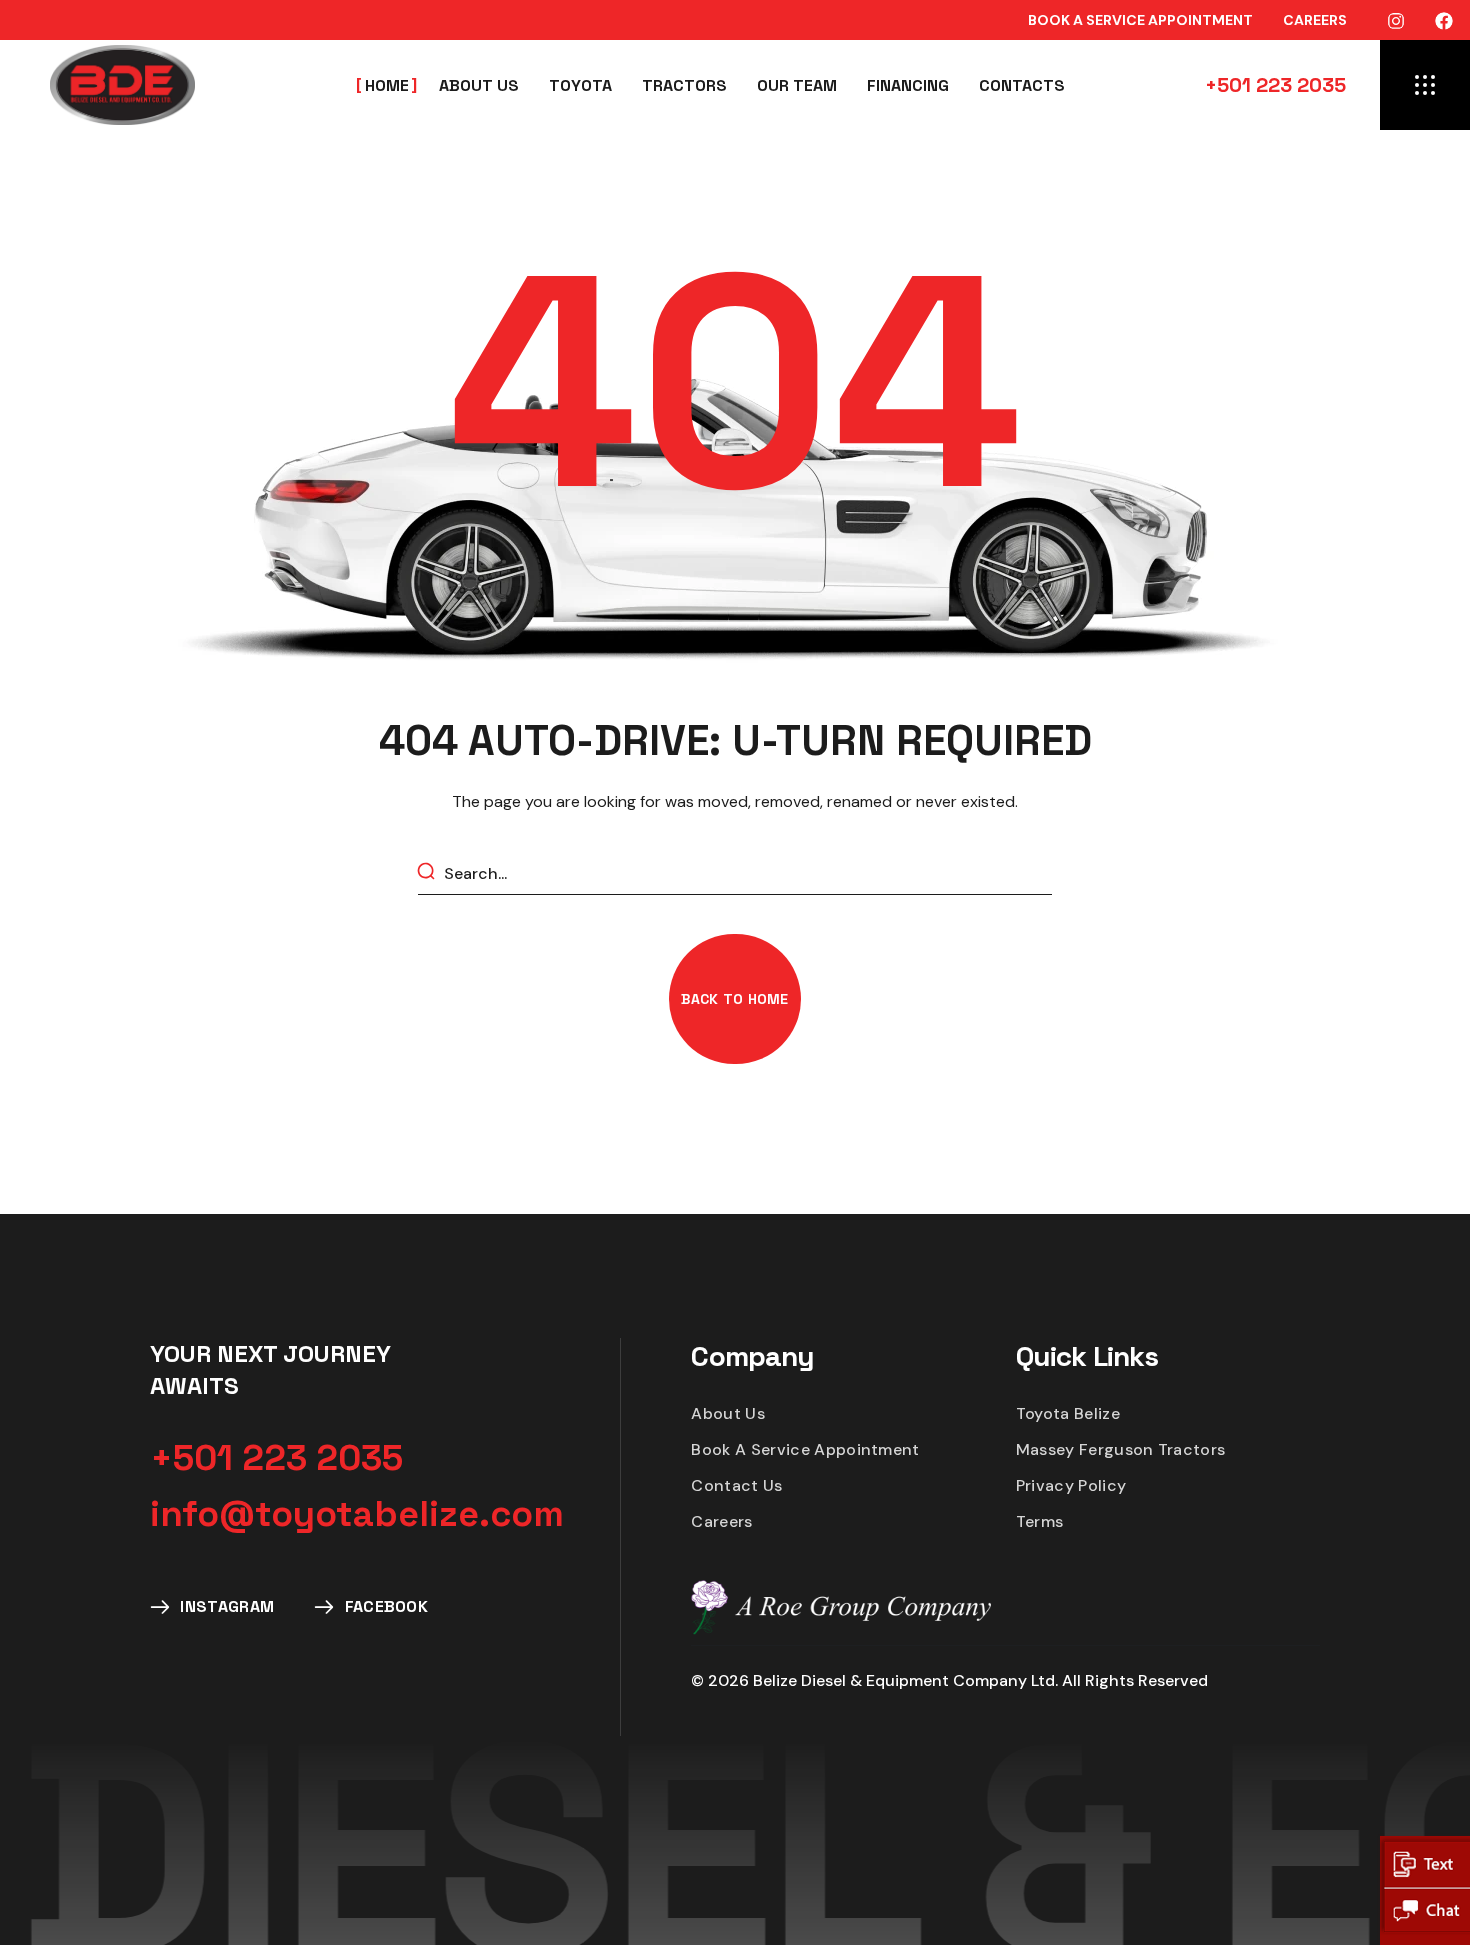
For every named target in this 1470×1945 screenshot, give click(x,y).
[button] (1140, 20)
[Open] (1425, 85)
